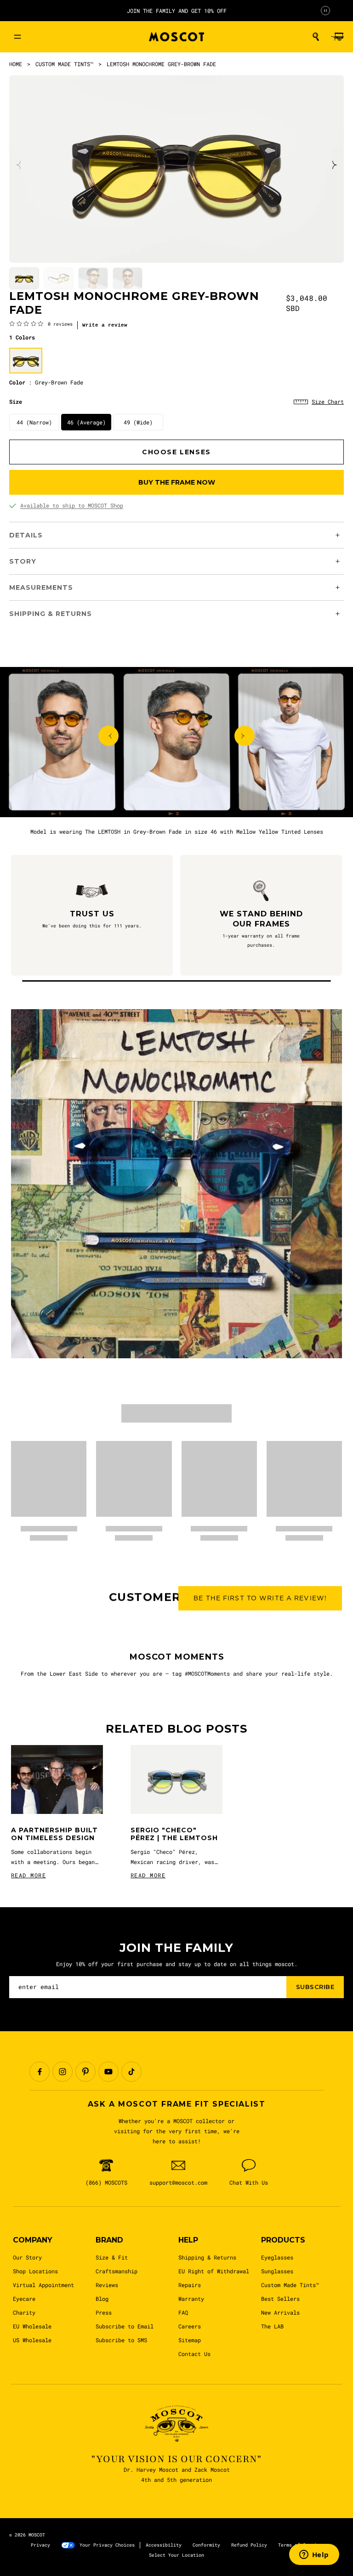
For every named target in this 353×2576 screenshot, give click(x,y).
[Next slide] (334, 165)
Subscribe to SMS (121, 2340)
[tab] (24, 279)
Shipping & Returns (207, 2257)
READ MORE (28, 1875)
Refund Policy (249, 2545)
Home (16, 64)
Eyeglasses (277, 2257)
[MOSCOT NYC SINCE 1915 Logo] (176, 37)
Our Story (27, 2257)
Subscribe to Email (125, 2326)
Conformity (206, 2545)
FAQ (183, 2312)
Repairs (190, 2285)
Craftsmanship (117, 2271)
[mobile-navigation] (17, 37)
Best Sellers (280, 2299)
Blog (102, 2299)
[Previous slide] (19, 165)
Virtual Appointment (43, 2285)
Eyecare (24, 2299)
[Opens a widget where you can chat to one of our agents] (314, 2555)
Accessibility (164, 2545)
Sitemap (190, 2340)
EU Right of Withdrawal (214, 2271)
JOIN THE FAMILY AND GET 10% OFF (177, 11)
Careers (190, 2326)
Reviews (107, 2285)
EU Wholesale (32, 2326)
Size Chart (328, 401)
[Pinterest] (85, 2072)
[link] (41, 323)
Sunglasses (277, 2271)
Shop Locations (35, 2271)
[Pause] (325, 11)
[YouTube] (108, 2072)
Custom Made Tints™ (290, 2285)
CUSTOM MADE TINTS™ (64, 64)
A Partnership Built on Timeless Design (54, 1834)
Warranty (191, 2299)
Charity (24, 2312)
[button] (316, 37)
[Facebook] (40, 2072)
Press (104, 2312)
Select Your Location (176, 2555)
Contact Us (194, 2354)
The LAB (272, 2326)
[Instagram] (63, 2072)
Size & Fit (112, 2257)
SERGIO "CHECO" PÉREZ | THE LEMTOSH (174, 1834)
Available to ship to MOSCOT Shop (72, 505)
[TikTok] (131, 2072)
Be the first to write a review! (260, 1598)
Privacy (40, 2545)
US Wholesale (32, 2340)
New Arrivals (280, 2312)
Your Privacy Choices (107, 2545)
